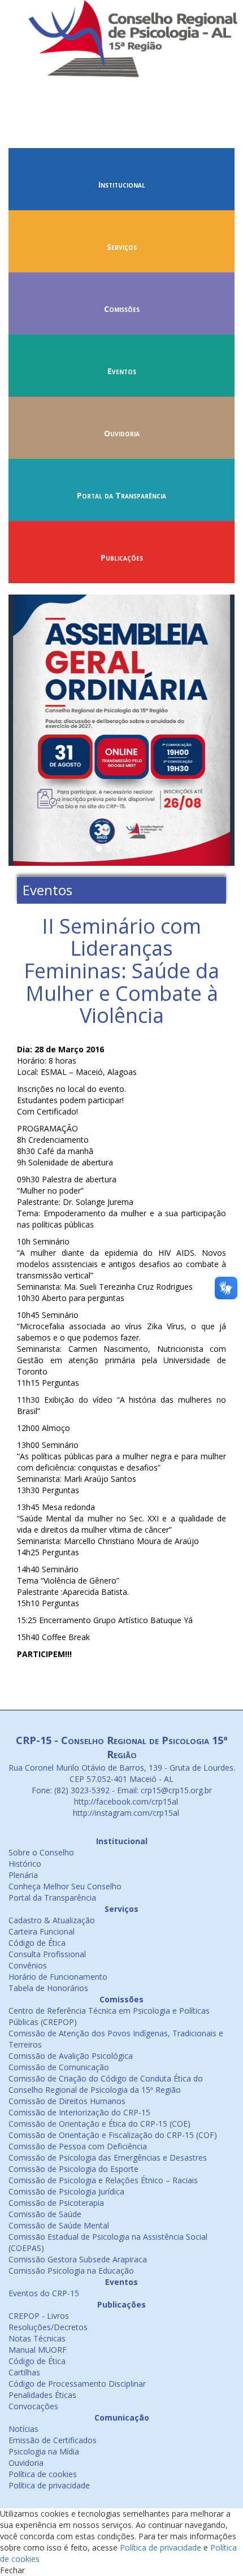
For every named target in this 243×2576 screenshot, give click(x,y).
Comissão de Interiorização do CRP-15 (79, 2112)
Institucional (122, 185)
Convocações (33, 2406)
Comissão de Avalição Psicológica (71, 2056)
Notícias (23, 2429)
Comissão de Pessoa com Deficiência (78, 2146)
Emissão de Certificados (53, 2440)
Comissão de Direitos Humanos (67, 2101)
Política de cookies (43, 2474)
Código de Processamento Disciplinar (77, 2384)
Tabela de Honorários (48, 1988)
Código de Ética (37, 1943)
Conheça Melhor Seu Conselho (65, 1886)
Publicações (122, 558)
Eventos (122, 371)
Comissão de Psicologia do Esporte (73, 2169)
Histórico (25, 1864)
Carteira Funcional (42, 1931)
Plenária (23, 1875)
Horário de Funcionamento (58, 1977)
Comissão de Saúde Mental (59, 2225)
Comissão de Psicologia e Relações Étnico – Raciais (103, 2180)
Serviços (122, 247)
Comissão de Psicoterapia (56, 2203)
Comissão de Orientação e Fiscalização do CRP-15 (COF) (113, 2135)
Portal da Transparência (121, 495)
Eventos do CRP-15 (44, 2293)
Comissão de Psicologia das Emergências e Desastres (108, 2157)
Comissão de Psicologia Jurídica (66, 2191)
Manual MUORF (38, 2350)
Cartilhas (24, 2372)
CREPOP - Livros (39, 2316)
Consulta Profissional (47, 1954)
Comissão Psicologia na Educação (71, 2271)
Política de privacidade (49, 2485)
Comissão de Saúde (45, 2214)
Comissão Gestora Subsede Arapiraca (78, 2259)
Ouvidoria (122, 433)
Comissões (122, 309)
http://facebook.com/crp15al (125, 1801)
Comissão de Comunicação (59, 2067)
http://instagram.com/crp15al (125, 1813)
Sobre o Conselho (41, 1852)
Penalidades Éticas (42, 2395)
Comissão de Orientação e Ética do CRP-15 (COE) (99, 2124)
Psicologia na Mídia (44, 2451)
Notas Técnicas (37, 2338)
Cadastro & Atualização (52, 1920)
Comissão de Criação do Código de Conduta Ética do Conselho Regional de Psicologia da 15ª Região (106, 2084)
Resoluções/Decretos (48, 2327)
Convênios (28, 1965)
